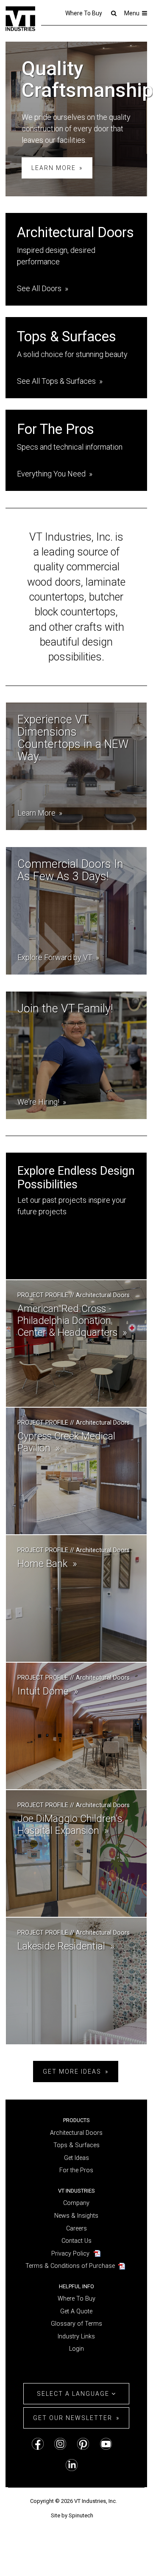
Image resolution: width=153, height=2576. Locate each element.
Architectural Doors (76, 2133)
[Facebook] (38, 2444)
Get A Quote (76, 2311)
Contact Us (76, 2241)
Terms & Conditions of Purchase (70, 2266)
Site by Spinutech (72, 2515)
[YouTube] (106, 2444)
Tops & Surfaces (76, 2145)
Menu (132, 13)
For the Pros (76, 2170)
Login (76, 2349)
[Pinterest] (83, 2444)
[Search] (113, 13)
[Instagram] (60, 2444)
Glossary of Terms (76, 2324)
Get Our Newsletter (73, 2418)
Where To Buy (84, 13)
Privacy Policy (70, 2254)
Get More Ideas (72, 2072)
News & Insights (76, 2216)
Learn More (54, 168)
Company (76, 2203)
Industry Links (76, 2337)
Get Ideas (76, 2158)
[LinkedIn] (72, 2465)
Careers (76, 2229)
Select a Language (74, 2394)
